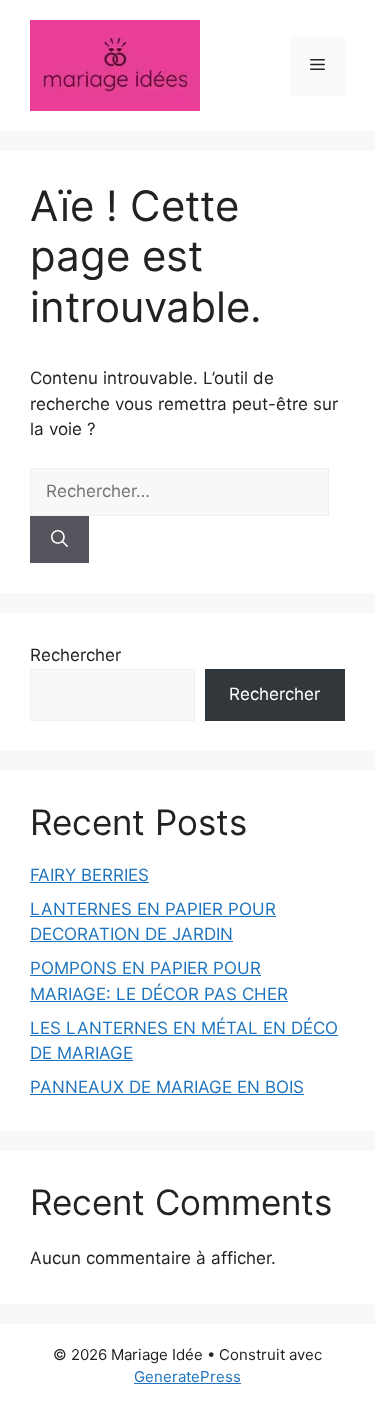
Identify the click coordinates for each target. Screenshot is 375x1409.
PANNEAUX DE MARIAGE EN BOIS (167, 1087)
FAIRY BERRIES (89, 875)
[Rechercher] (59, 540)
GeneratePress (187, 1376)
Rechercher (75, 655)
